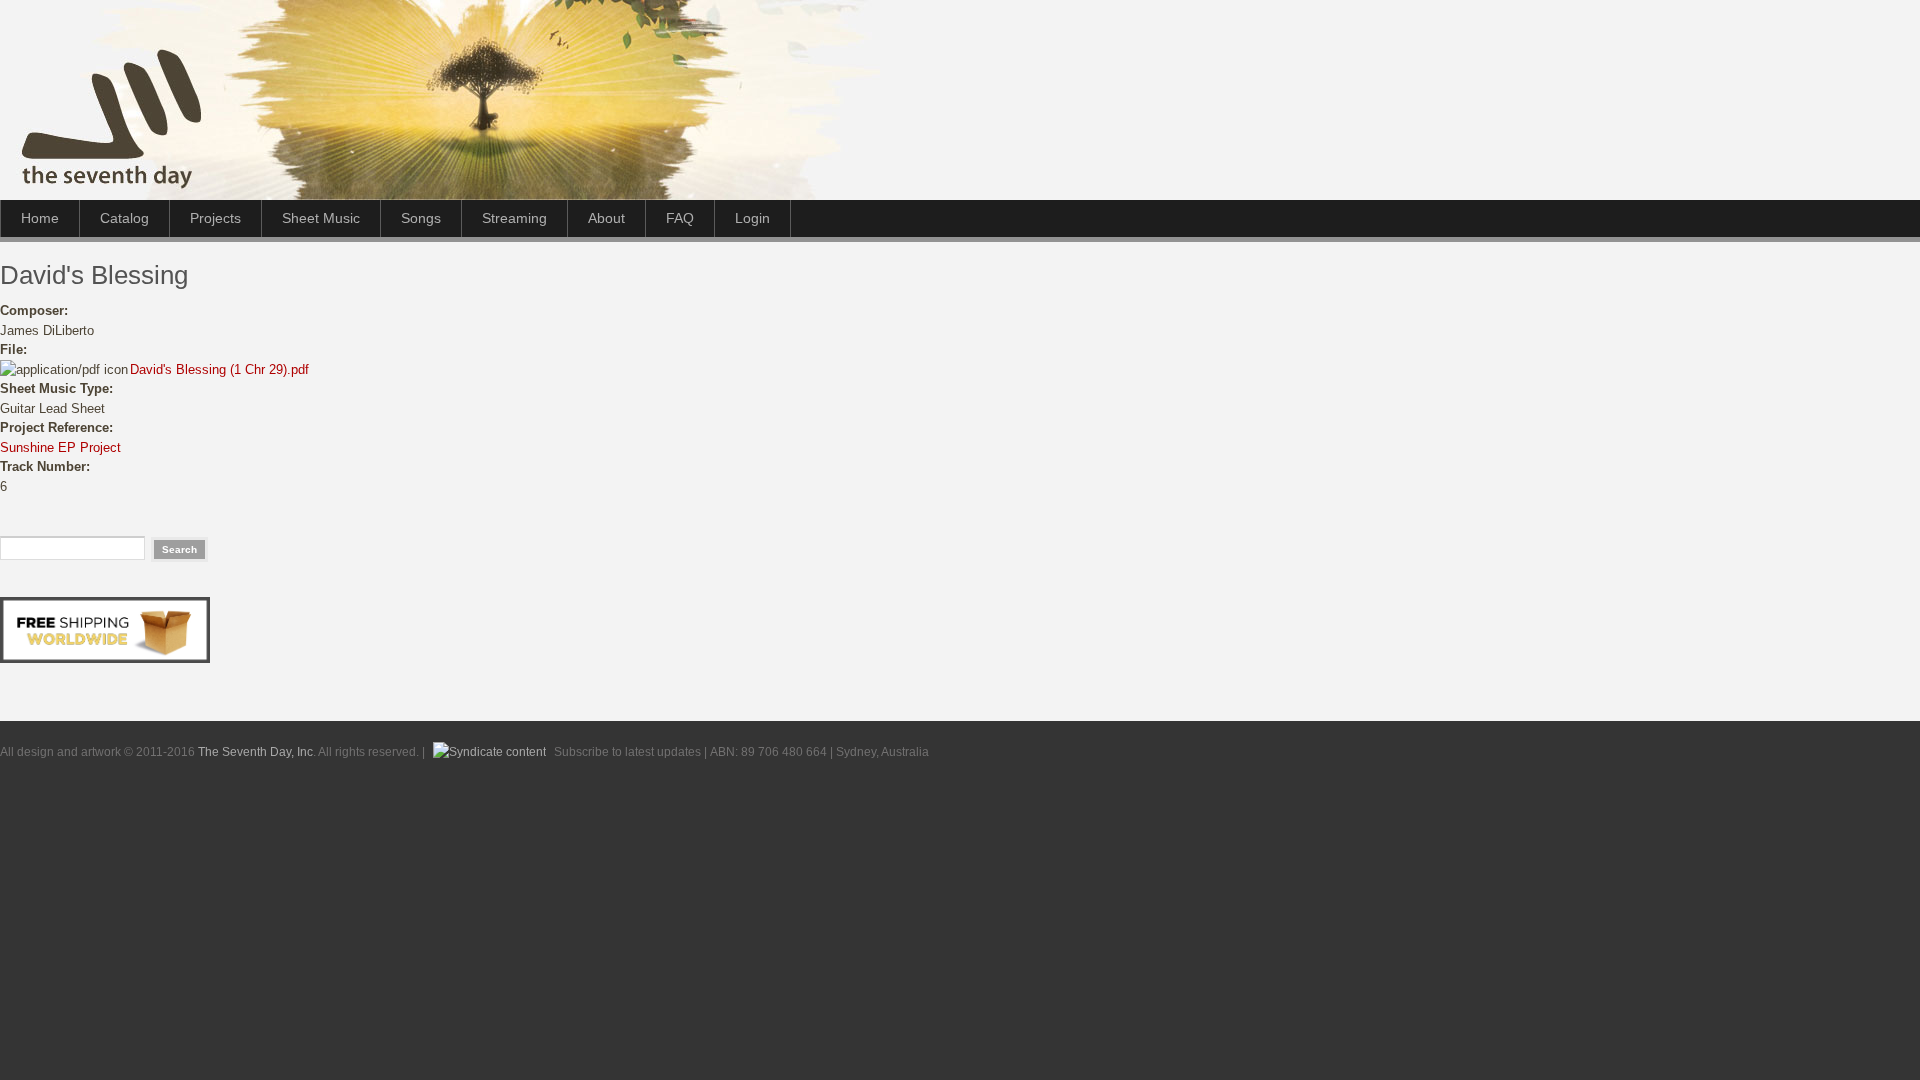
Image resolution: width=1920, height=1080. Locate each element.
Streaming (514, 218)
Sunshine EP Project (60, 447)
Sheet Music (321, 218)
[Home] (480, 195)
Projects (215, 218)
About (606, 218)
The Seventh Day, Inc (255, 751)
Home (40, 218)
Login (752, 218)
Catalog (124, 218)
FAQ (680, 218)
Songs (421, 218)
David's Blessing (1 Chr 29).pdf (219, 369)
